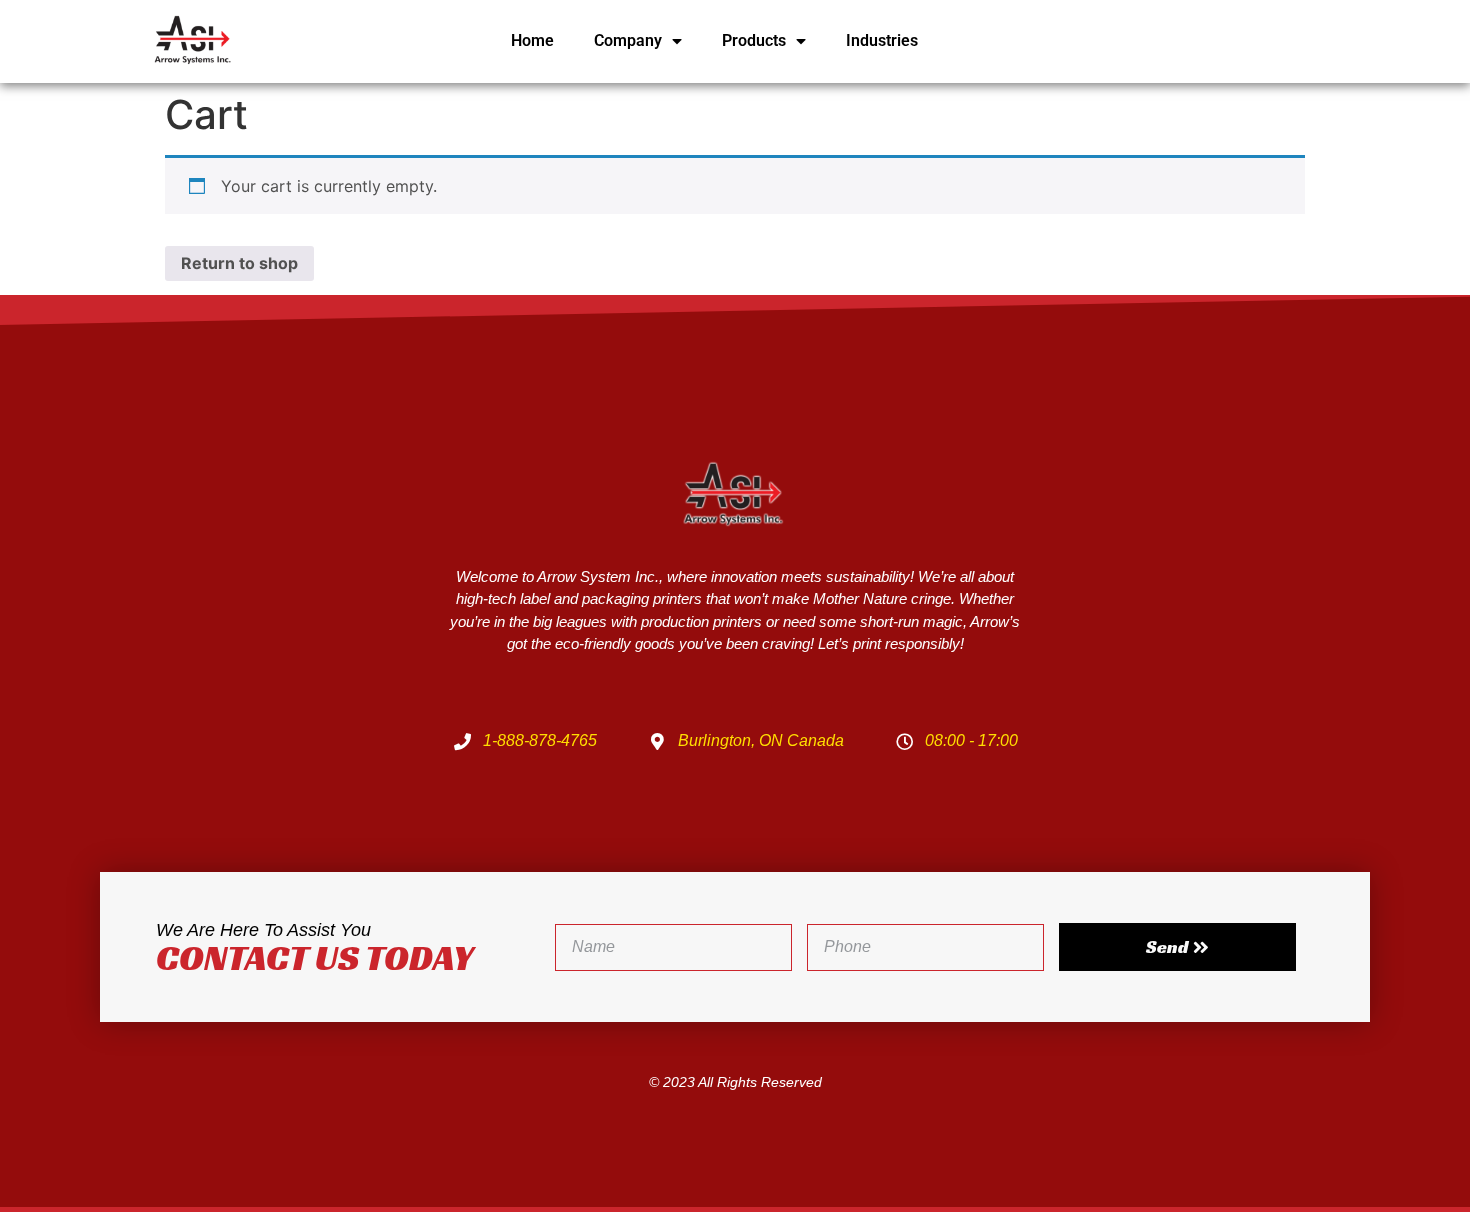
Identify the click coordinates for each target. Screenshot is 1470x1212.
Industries (882, 40)
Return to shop (239, 263)
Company (628, 40)
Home (532, 40)
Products (754, 40)
